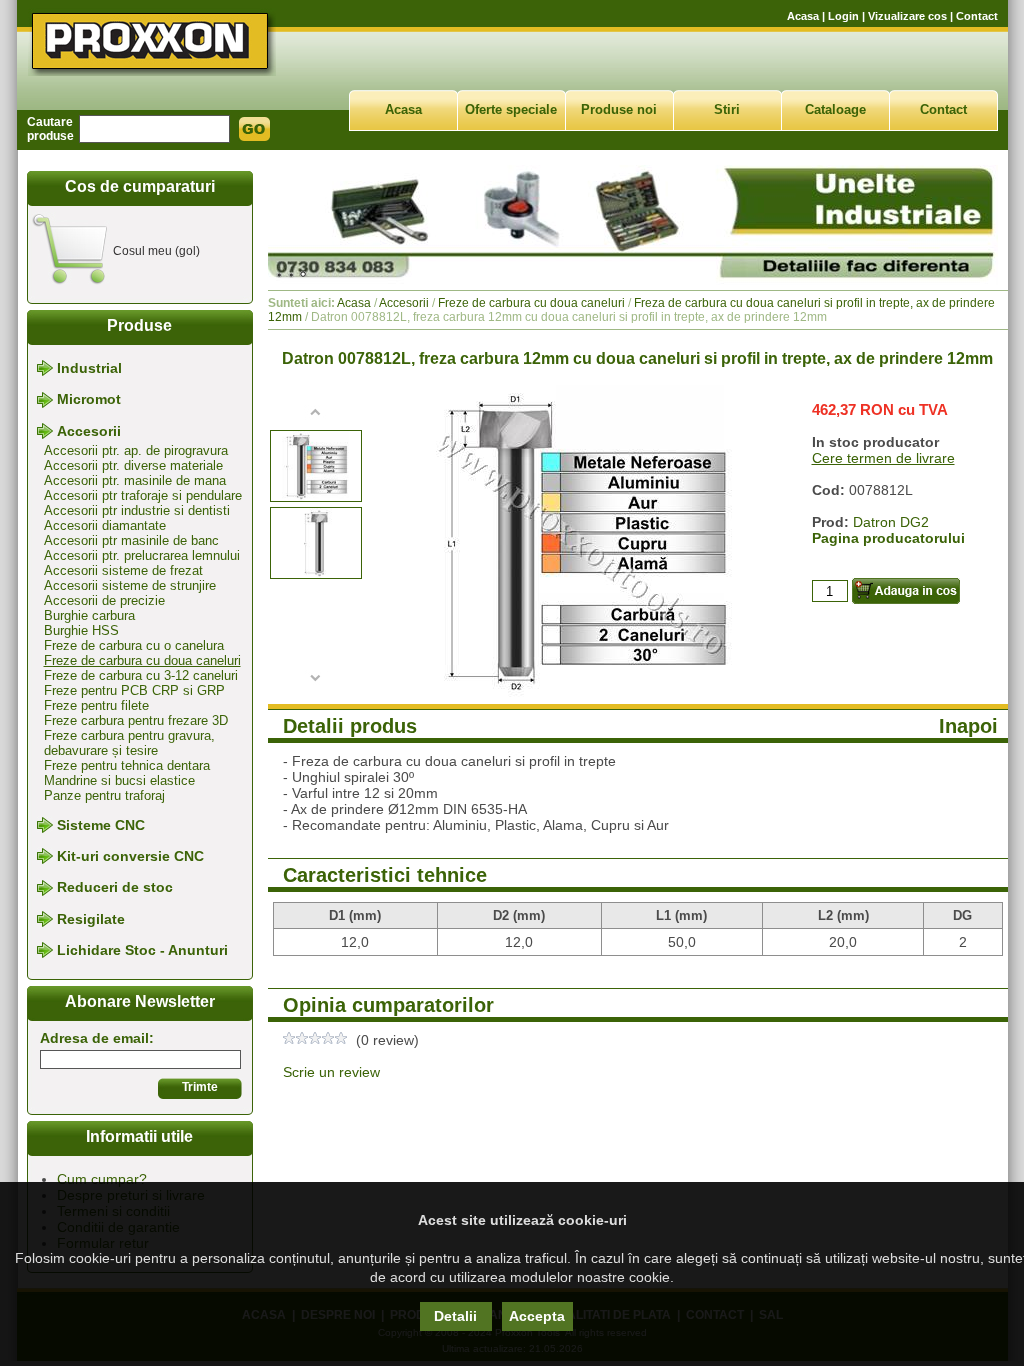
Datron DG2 (891, 522)
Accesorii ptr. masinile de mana (135, 480)
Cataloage (835, 109)
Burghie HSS (81, 630)
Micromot (89, 400)
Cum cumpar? (102, 1179)
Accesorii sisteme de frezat (123, 570)
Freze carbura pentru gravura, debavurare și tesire (129, 743)
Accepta (537, 1316)
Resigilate (91, 919)
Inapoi (968, 726)
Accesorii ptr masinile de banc (131, 540)
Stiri (727, 109)
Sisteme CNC (101, 825)
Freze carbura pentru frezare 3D (136, 720)
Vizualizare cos (907, 16)
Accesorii (89, 431)
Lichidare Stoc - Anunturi (142, 950)
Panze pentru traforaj (104, 795)
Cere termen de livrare (883, 458)
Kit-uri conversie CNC (130, 856)
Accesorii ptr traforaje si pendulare (143, 495)
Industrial (89, 368)
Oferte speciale (511, 109)
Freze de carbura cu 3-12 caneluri (141, 675)
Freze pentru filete (96, 705)
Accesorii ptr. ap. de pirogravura (136, 450)
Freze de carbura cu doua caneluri (142, 660)
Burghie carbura (89, 615)
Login (843, 16)
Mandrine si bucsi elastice (119, 780)
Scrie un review (331, 1072)
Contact (977, 16)
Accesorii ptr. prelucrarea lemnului (142, 555)
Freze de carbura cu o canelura (134, 645)
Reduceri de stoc (115, 888)
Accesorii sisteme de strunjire (130, 585)
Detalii (455, 1316)
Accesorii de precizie (104, 600)
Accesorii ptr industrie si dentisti (137, 510)
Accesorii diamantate (105, 525)
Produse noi (619, 109)
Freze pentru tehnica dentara (127, 765)
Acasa (803, 16)
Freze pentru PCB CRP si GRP (134, 690)
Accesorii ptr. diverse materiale (133, 465)
